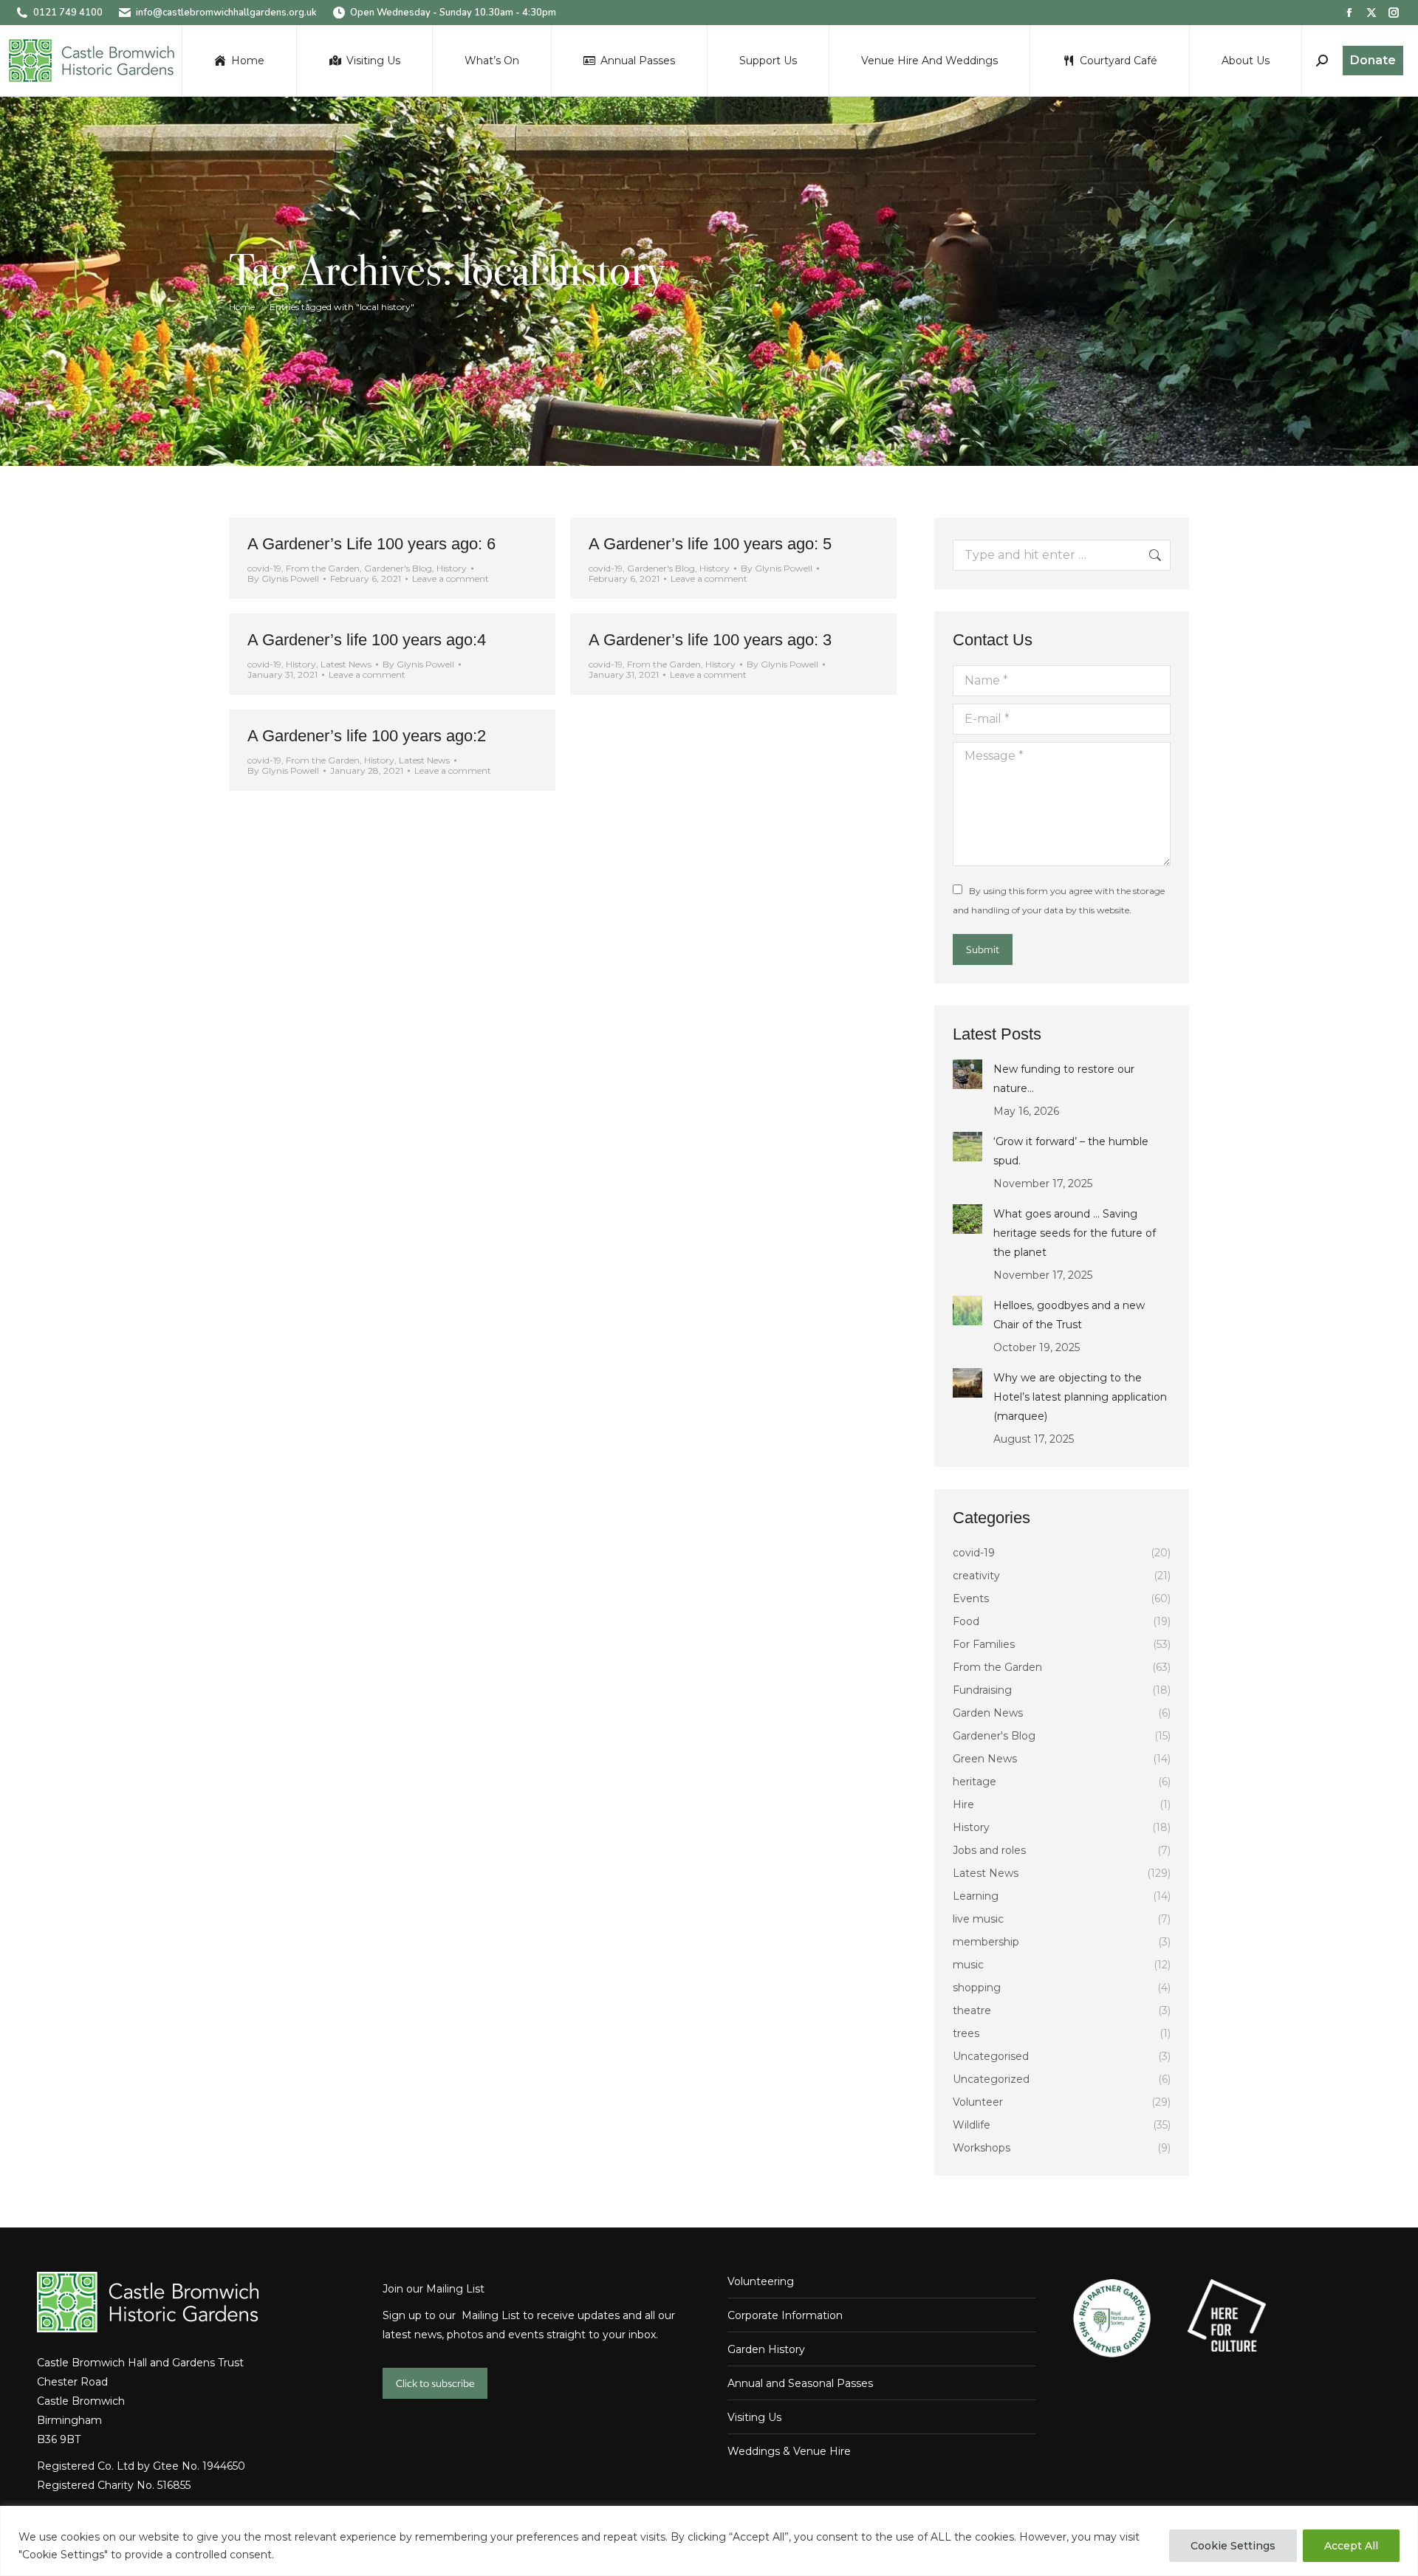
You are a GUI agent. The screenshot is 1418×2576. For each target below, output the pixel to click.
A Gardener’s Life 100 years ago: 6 (371, 544)
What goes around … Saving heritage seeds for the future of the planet (1075, 1233)
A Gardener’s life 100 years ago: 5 (710, 544)
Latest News (346, 664)
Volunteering (761, 2281)
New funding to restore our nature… (1064, 1079)
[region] (709, 2541)
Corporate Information (785, 2315)
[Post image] (967, 1074)
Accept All (1351, 2546)
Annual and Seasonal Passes (800, 2383)
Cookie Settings (1233, 2546)
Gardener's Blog (398, 568)
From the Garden (323, 568)
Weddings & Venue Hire (789, 2451)
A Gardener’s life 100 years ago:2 (367, 736)
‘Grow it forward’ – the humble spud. (1071, 1151)
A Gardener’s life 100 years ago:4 (367, 640)
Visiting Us (754, 2417)
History (452, 568)
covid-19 (264, 568)
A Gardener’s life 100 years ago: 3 (710, 640)
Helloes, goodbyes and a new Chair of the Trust (1069, 1315)
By (283, 579)
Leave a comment (451, 579)
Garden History (766, 2349)
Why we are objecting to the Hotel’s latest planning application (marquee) (1080, 1397)
